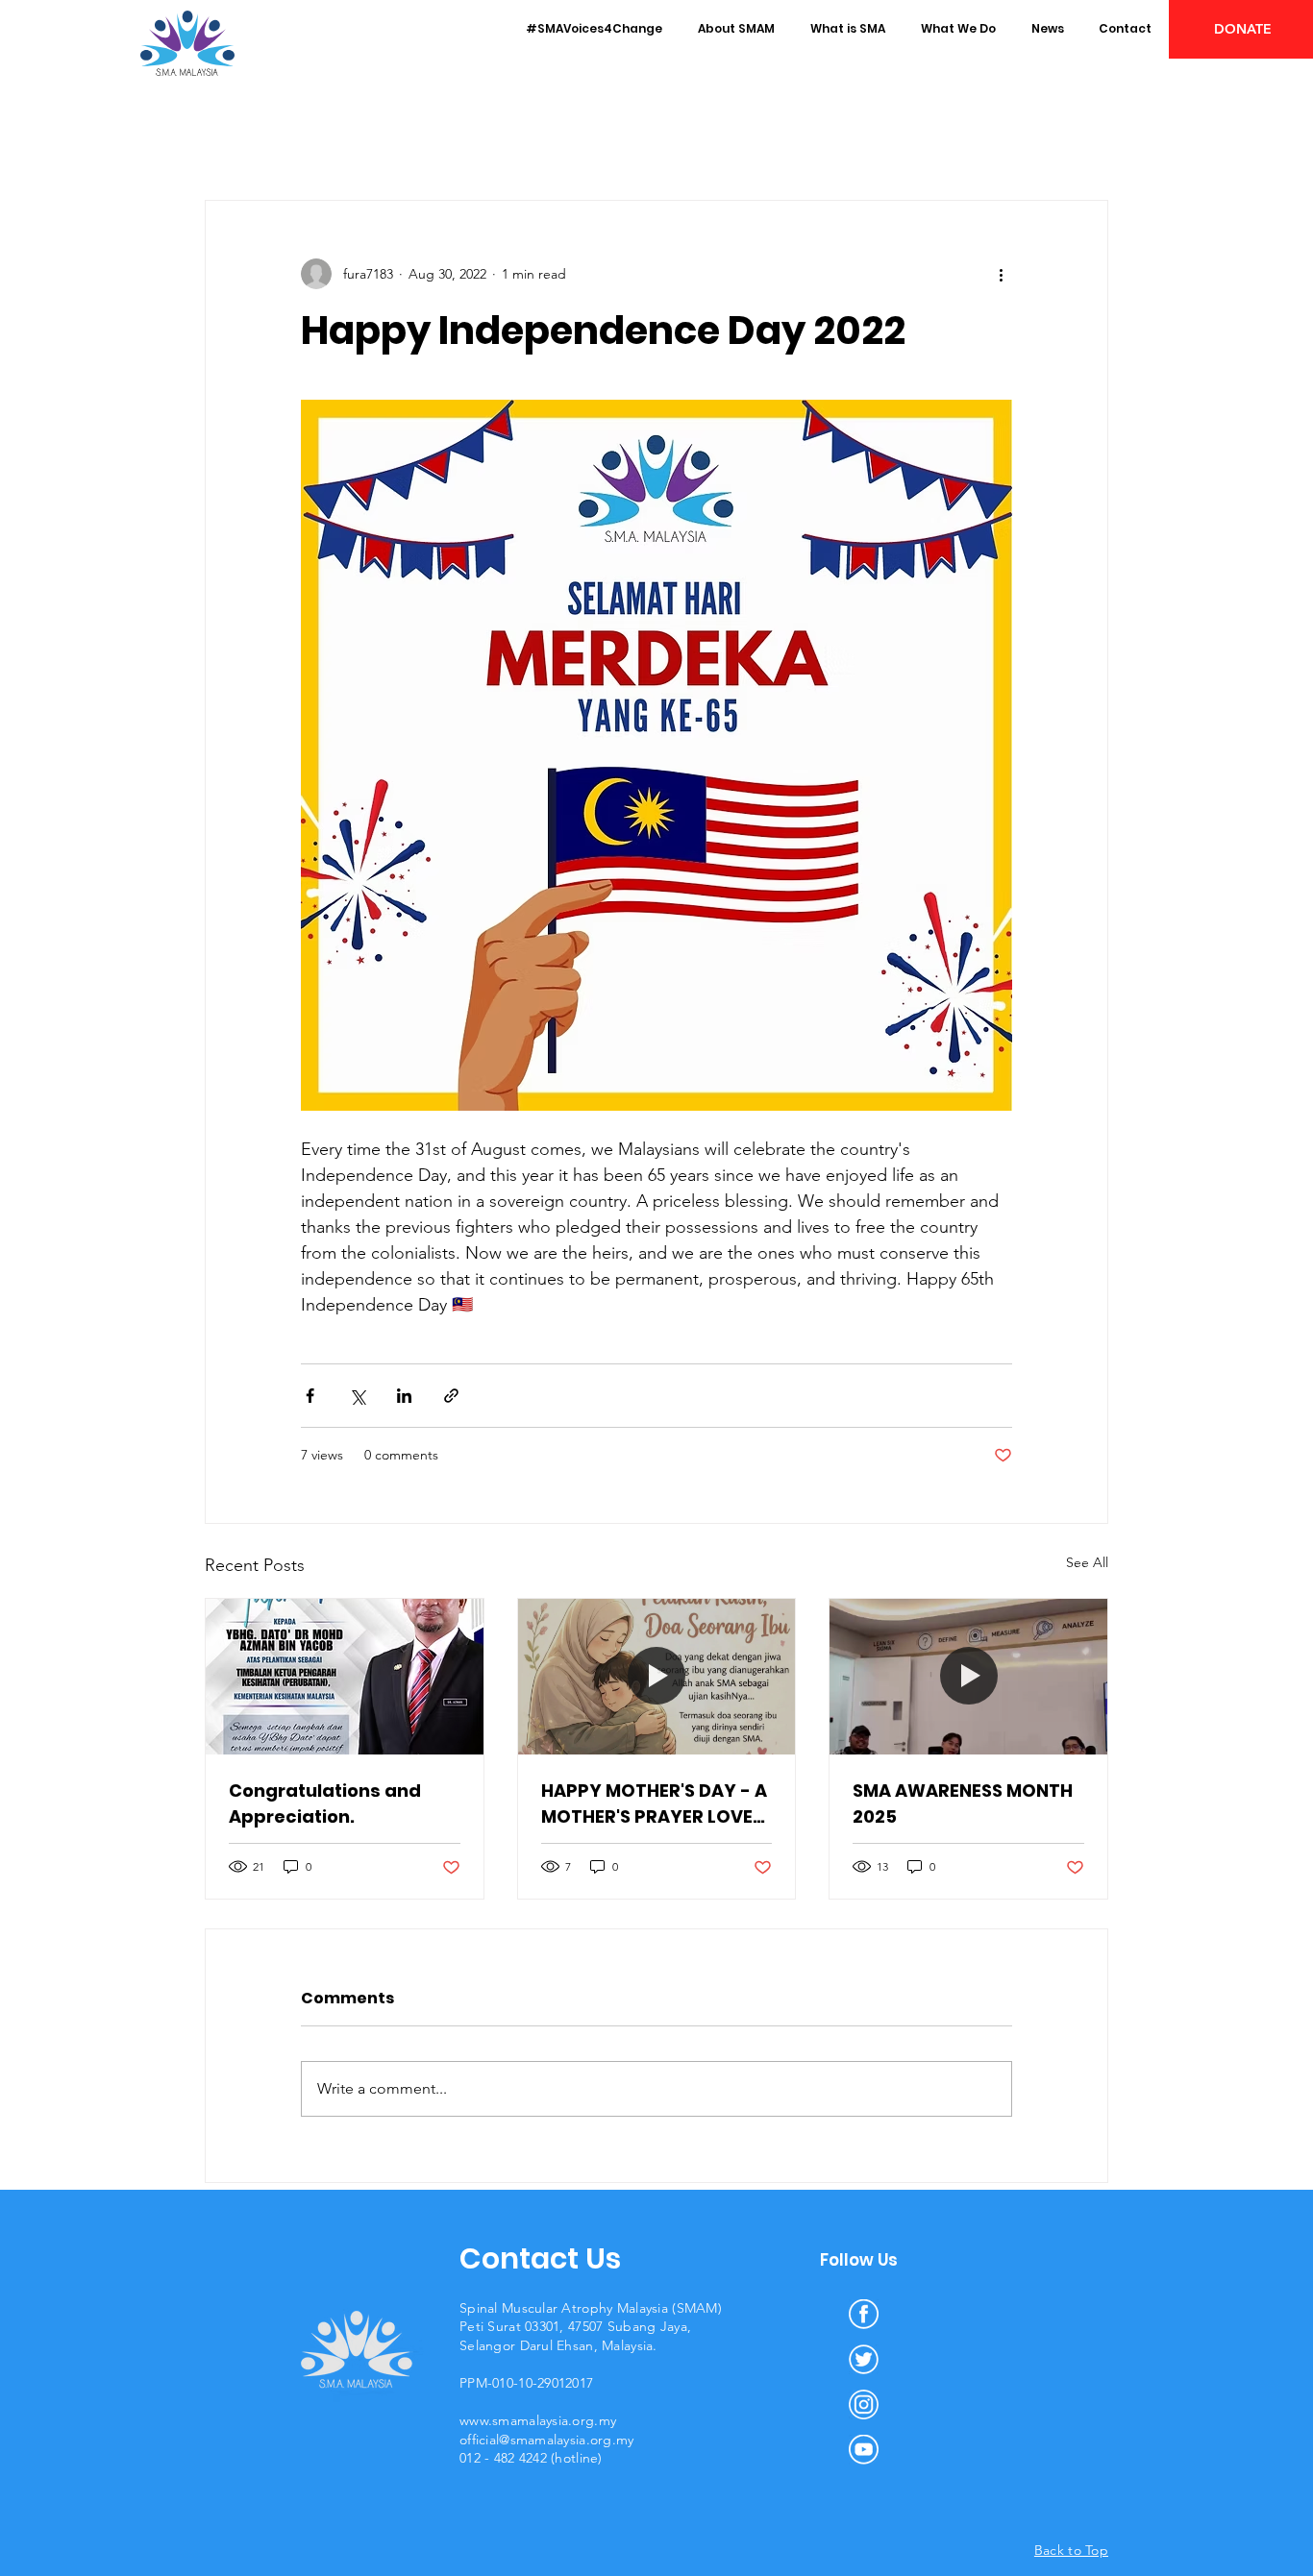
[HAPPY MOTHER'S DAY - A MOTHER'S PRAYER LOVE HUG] (657, 1677)
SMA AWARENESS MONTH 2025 (963, 1803)
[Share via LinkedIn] (404, 1396)
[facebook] (864, 2314)
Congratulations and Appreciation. (325, 1803)
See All (1087, 1562)
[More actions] (1001, 274)
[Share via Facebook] (310, 1396)
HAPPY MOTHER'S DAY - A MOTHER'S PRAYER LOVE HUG (654, 1804)
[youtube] (864, 2450)
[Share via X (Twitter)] (357, 1396)
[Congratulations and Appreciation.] (345, 1677)
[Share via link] (451, 1396)
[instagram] (864, 2404)
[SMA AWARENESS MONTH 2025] (968, 1677)
